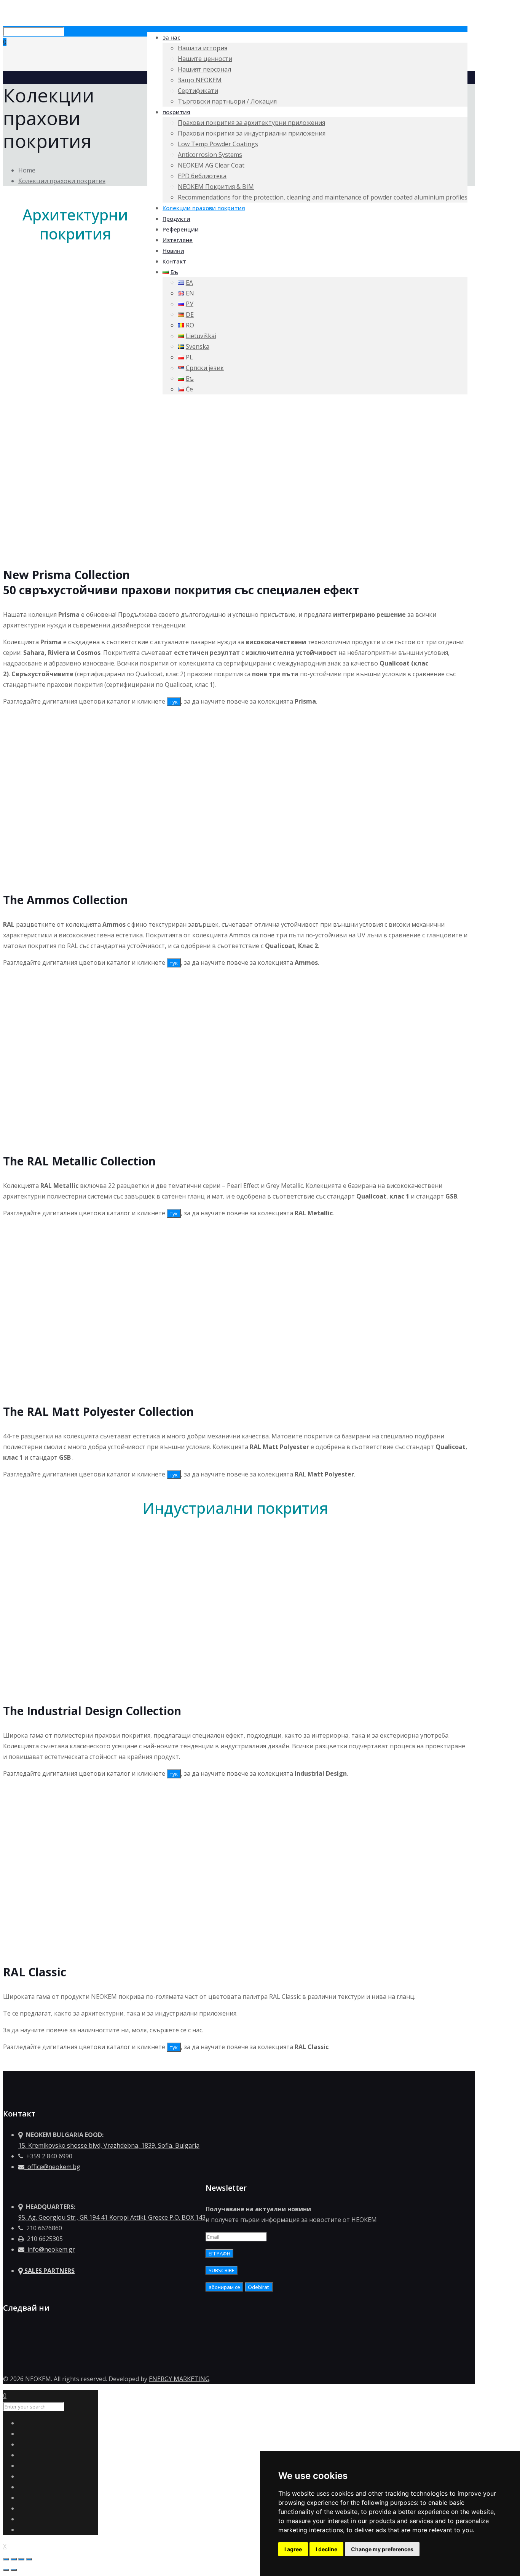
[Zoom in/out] (29, 2559)
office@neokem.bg (52, 2167)
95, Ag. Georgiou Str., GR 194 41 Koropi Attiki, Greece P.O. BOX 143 (112, 2217)
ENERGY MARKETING (179, 2379)
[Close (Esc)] (6, 2559)
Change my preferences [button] (382, 2549)
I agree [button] (293, 2549)
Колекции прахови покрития (62, 181)
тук (174, 702)
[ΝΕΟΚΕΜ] (4, 14)
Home (27, 170)
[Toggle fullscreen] (21, 2559)
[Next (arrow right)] (14, 2570)
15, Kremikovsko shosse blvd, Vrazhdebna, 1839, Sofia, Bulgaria (109, 2145)
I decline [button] (326, 2549)
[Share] (14, 2559)
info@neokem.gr (50, 2249)
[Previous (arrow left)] (6, 2570)
